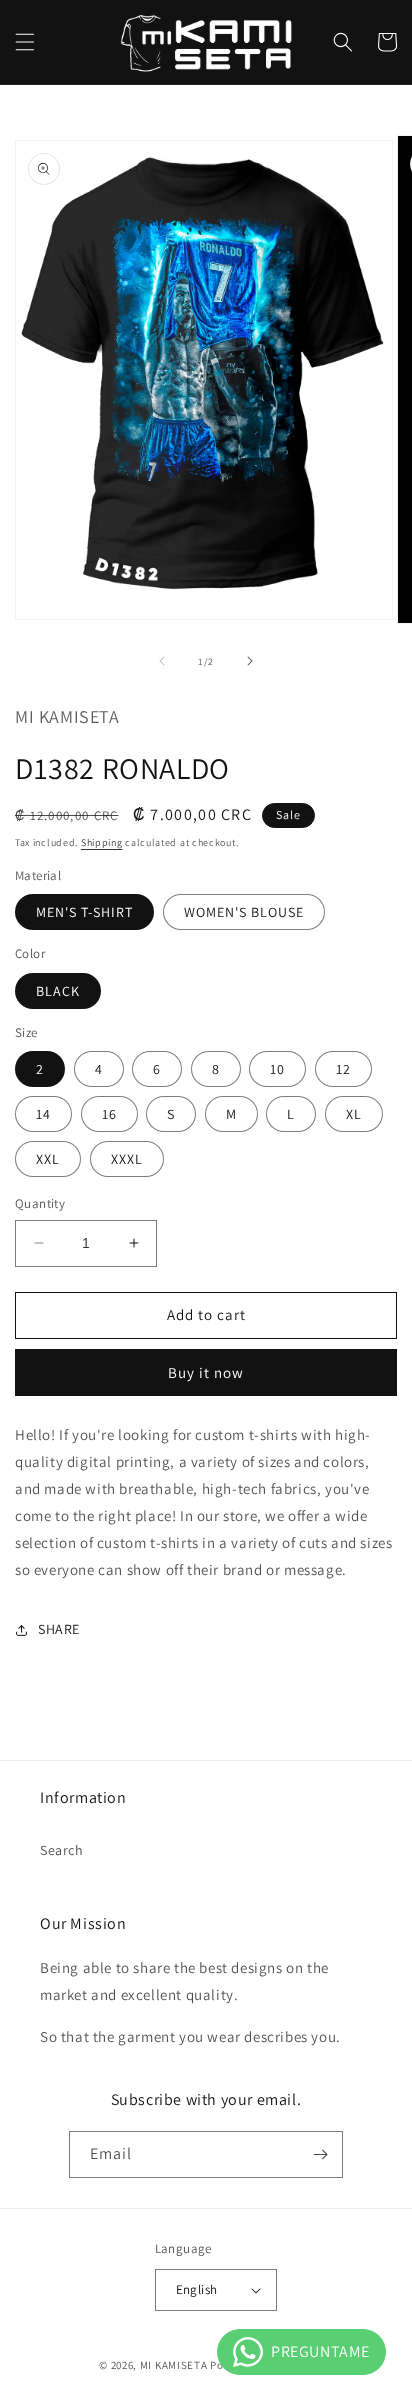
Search (62, 1850)
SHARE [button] (59, 1629)
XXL (48, 1159)
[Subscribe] (320, 2154)
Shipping (102, 842)
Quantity (40, 1203)
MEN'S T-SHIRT (84, 912)
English (197, 2289)
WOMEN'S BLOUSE (244, 912)
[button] (25, 42)
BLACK (58, 991)
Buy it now (206, 1372)
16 (109, 1114)
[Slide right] (250, 661)
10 (277, 1069)
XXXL (127, 1159)
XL (354, 1114)
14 (43, 1114)
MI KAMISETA (174, 2365)
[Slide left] (162, 661)
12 (343, 1069)
